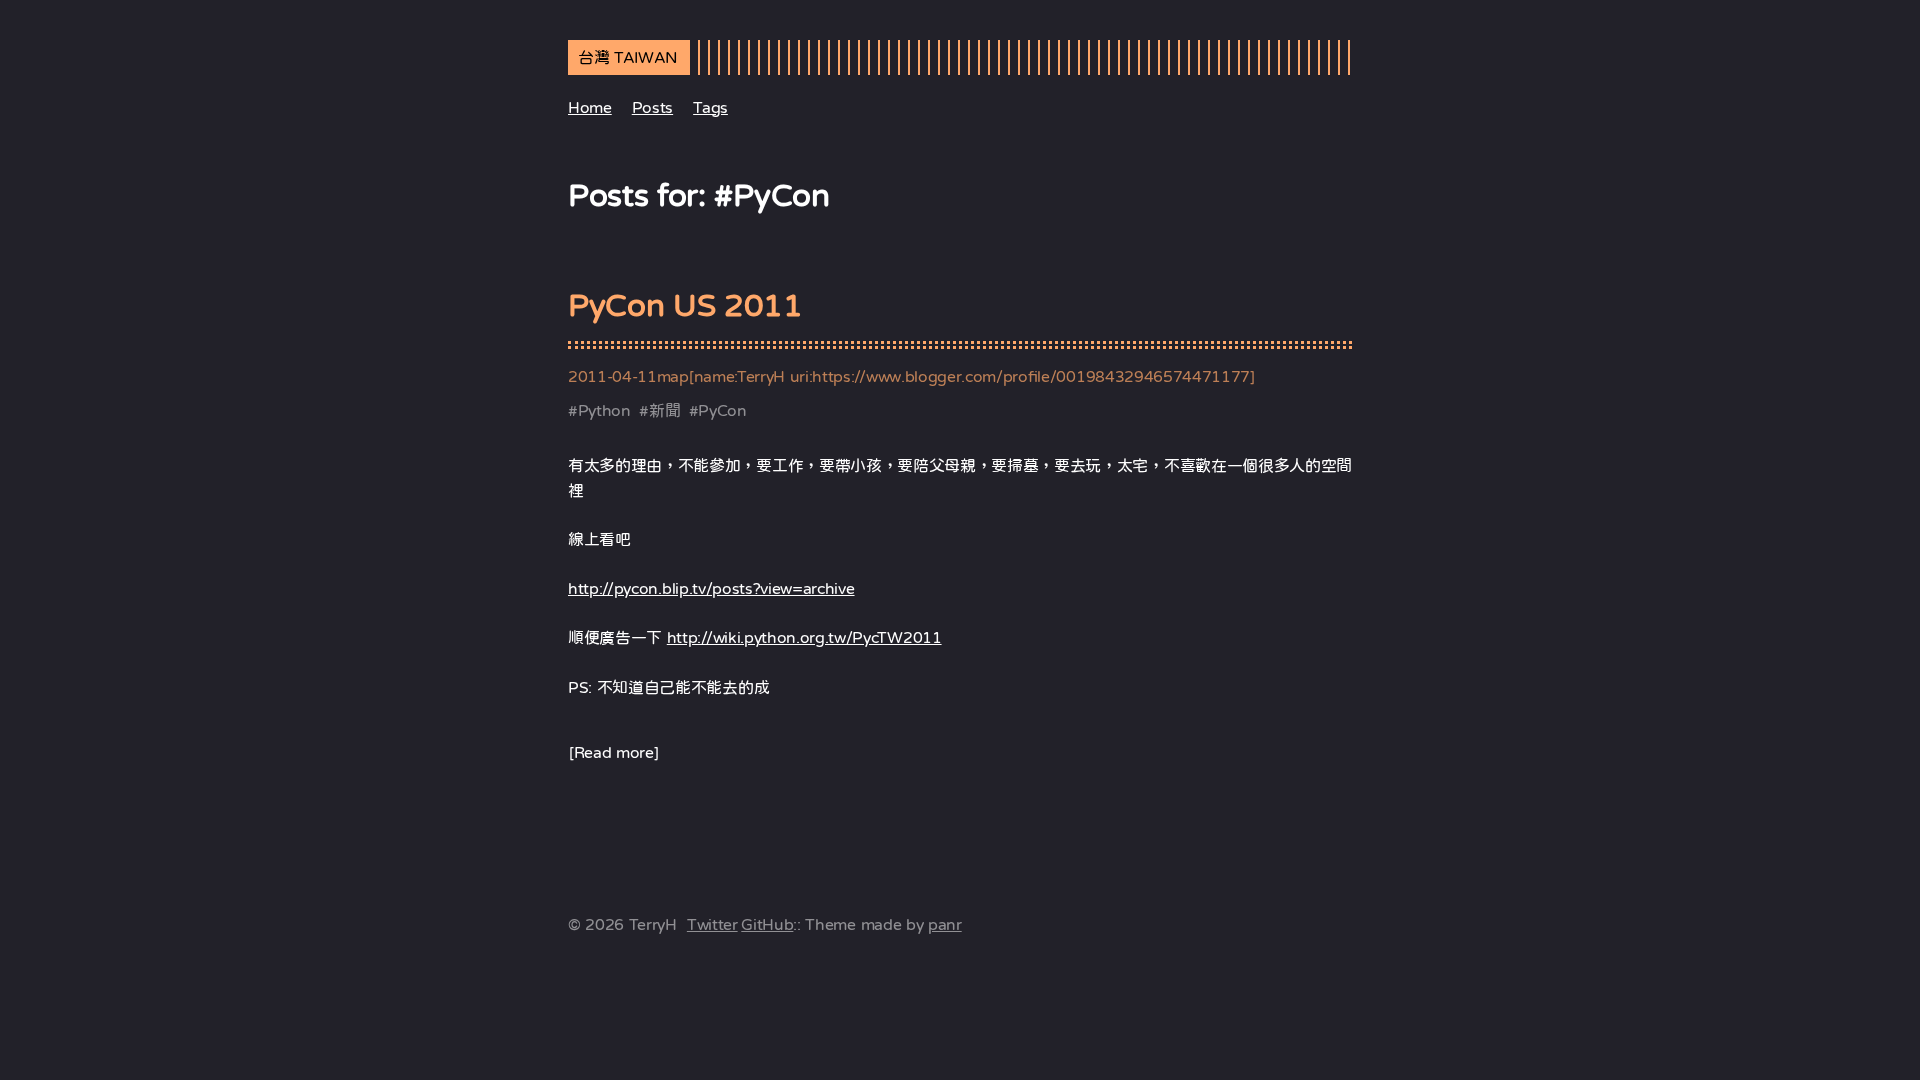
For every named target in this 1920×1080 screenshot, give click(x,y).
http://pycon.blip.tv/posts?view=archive (711, 588)
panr (945, 924)
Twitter (712, 924)
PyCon (722, 410)
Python (604, 410)
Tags (710, 107)
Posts (652, 107)
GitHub (767, 924)
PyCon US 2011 (685, 305)
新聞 (664, 410)
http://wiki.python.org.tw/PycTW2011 (804, 637)
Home (590, 107)
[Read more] (613, 752)
